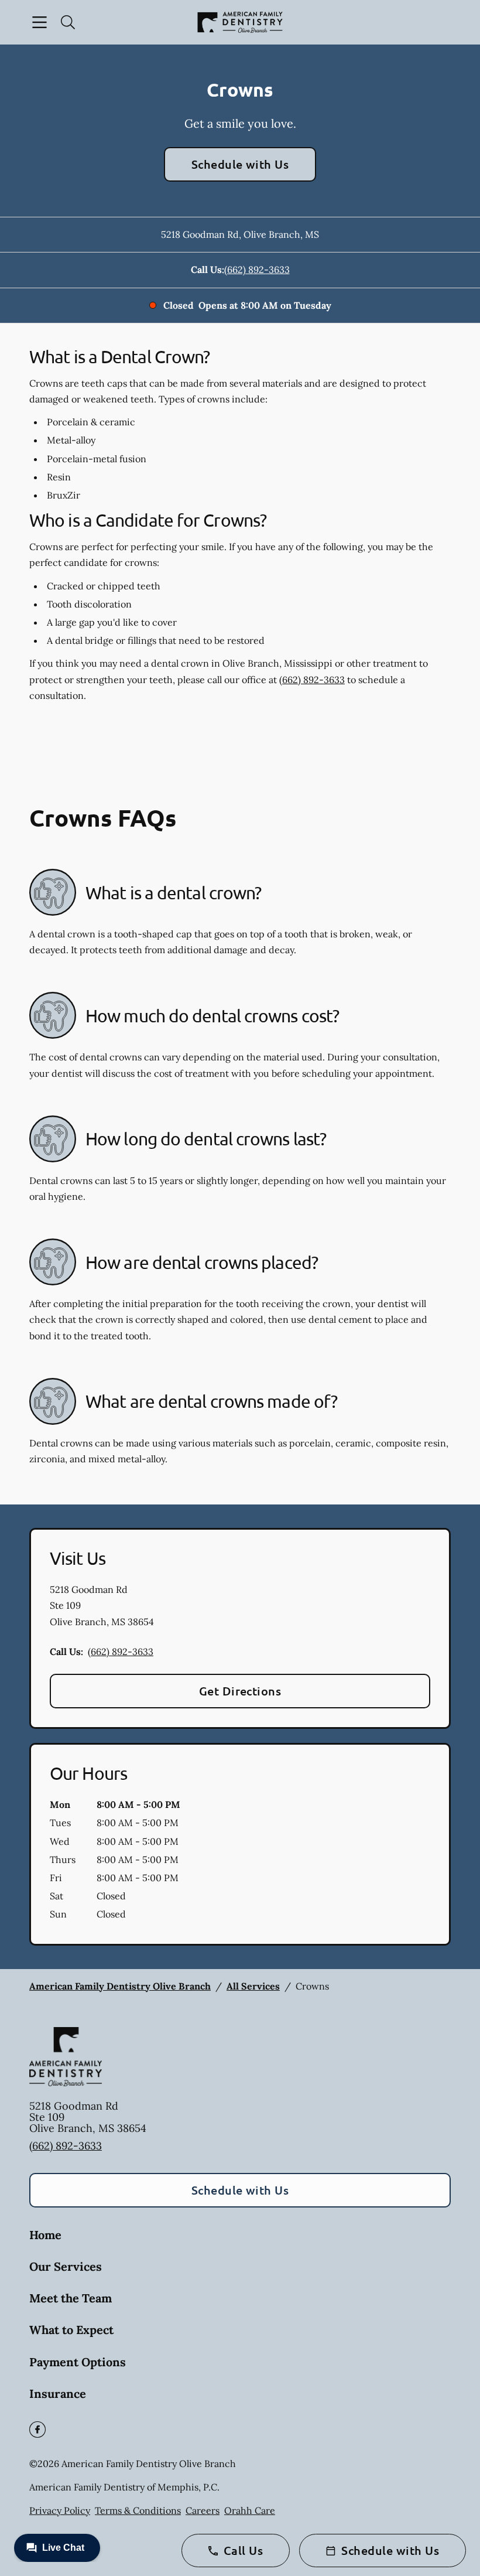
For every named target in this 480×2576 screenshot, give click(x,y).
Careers (203, 2510)
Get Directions (240, 1691)
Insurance (58, 2394)
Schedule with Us (240, 164)
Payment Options (78, 2362)
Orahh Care (250, 2510)
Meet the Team (71, 2298)
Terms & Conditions (138, 2510)
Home (45, 2235)
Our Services (66, 2266)
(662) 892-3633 (257, 269)
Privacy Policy (60, 2510)
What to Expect (71, 2330)
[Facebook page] (37, 2430)
